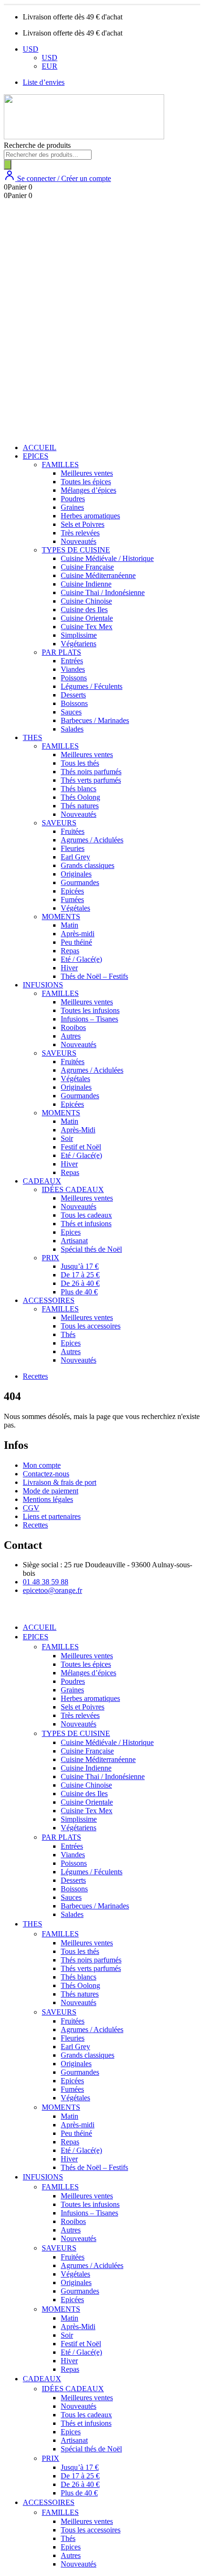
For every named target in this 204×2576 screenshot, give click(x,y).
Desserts (73, 695)
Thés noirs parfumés (91, 772)
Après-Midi (78, 1130)
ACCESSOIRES (49, 1300)
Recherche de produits (37, 145)
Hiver (69, 968)
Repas (70, 951)
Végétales (75, 908)
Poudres (73, 499)
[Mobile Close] (9, 1611)
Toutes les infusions (90, 1010)
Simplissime (79, 635)
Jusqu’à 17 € (80, 1266)
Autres (71, 1036)
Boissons (74, 703)
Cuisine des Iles (84, 610)
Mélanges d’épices (88, 490)
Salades (72, 729)
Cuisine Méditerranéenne (98, 575)
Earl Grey (75, 857)
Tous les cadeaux (86, 1215)
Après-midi (78, 934)
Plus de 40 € (79, 1292)
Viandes (73, 669)
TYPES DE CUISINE (76, 550)
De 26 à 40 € (80, 1283)
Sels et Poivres (83, 524)
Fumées (72, 899)
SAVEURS (59, 823)
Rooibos (73, 1027)
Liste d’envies (44, 82)
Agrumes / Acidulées (92, 840)
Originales (76, 874)
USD (31, 49)
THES (32, 737)
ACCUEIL (40, 447)
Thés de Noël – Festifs (94, 976)
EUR (50, 66)
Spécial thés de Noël (91, 1249)
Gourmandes (80, 882)
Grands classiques (88, 865)
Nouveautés (79, 541)
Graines (72, 507)
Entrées (72, 661)
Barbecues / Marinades (95, 720)
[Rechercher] (8, 165)
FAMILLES (60, 465)
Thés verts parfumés (91, 780)
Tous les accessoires (91, 1326)
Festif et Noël (81, 1147)
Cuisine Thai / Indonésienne (103, 592)
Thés (68, 1334)
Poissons (74, 678)
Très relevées (80, 533)
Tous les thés (80, 763)
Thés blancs (79, 789)
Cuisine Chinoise (86, 601)
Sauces (71, 712)
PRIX (51, 1258)
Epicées (72, 891)
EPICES (36, 456)
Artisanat (74, 1241)
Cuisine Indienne (86, 584)
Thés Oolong (80, 797)
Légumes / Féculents (92, 686)
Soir (67, 1138)
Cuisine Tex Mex (87, 627)
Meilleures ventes (87, 473)
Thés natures (80, 806)
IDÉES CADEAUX (73, 1189)
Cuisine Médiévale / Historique (107, 558)
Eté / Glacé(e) (81, 959)
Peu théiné (76, 942)
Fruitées (73, 831)
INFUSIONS (43, 985)
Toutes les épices (86, 482)
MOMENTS (61, 917)
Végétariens (79, 644)
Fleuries (73, 848)
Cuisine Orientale (87, 618)
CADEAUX (42, 1181)
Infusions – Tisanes (89, 1019)
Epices (71, 1232)
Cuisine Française (87, 567)
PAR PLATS (61, 652)
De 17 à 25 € (80, 1275)
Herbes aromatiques (90, 516)
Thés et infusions (86, 1224)
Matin (70, 925)
